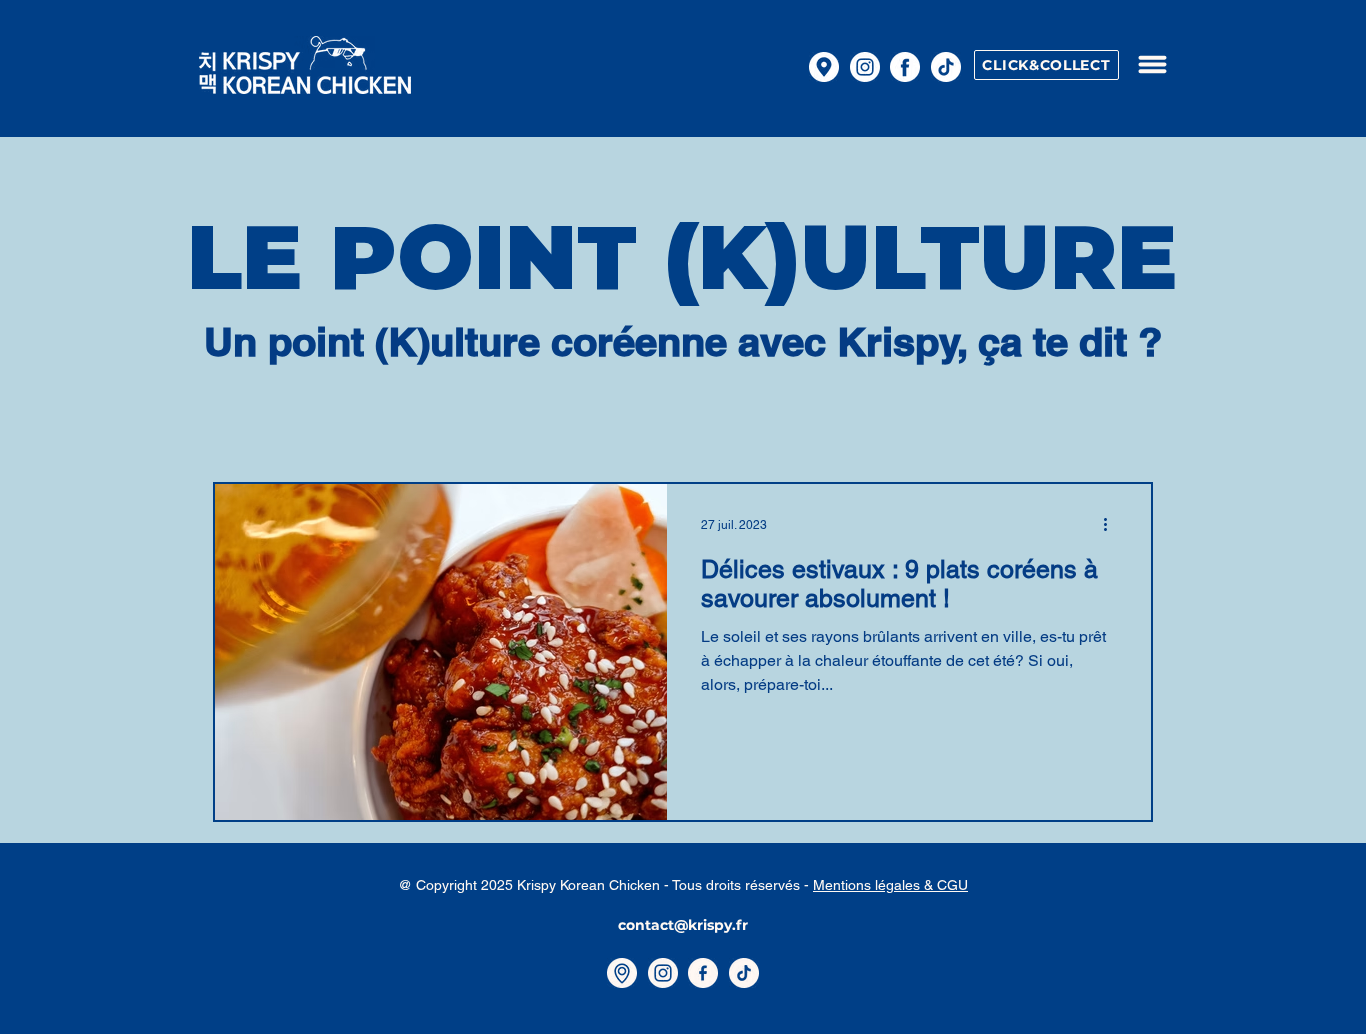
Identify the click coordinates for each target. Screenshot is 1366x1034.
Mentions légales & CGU (890, 885)
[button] (1152, 64)
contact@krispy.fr (683, 925)
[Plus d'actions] (1112, 525)
